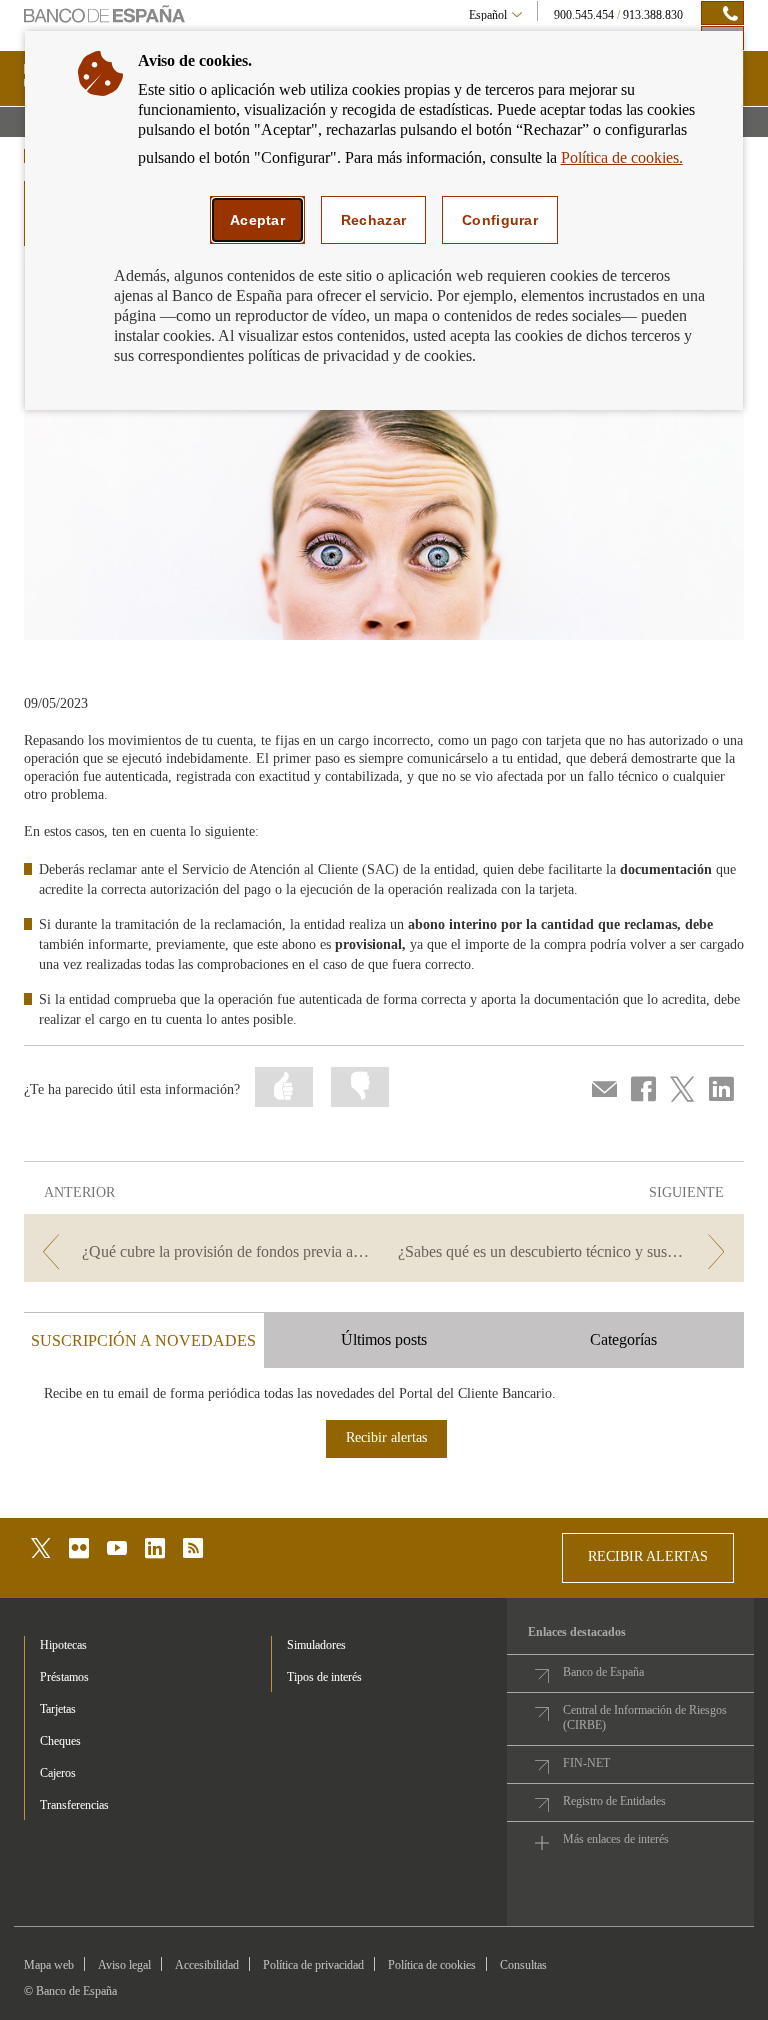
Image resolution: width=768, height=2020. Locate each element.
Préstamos (64, 1677)
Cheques (60, 1741)
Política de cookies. (622, 157)
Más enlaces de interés (616, 1839)
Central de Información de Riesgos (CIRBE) (645, 1717)
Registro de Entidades (614, 1801)
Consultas (523, 1965)
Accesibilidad (207, 1965)
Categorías (623, 1339)
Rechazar (373, 220)
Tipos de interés (324, 1677)
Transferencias (74, 1805)
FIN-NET (586, 1763)
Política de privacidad (313, 1965)
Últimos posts (384, 1339)
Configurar (500, 220)
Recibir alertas (386, 1437)
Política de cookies (432, 1965)
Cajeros (58, 1773)
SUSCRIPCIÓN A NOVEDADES (143, 1340)
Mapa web (49, 1965)
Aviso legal (124, 1965)
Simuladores (316, 1645)
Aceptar (257, 220)
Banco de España (603, 1672)
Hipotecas (63, 1645)
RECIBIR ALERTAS (648, 1556)
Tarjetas (58, 1709)
